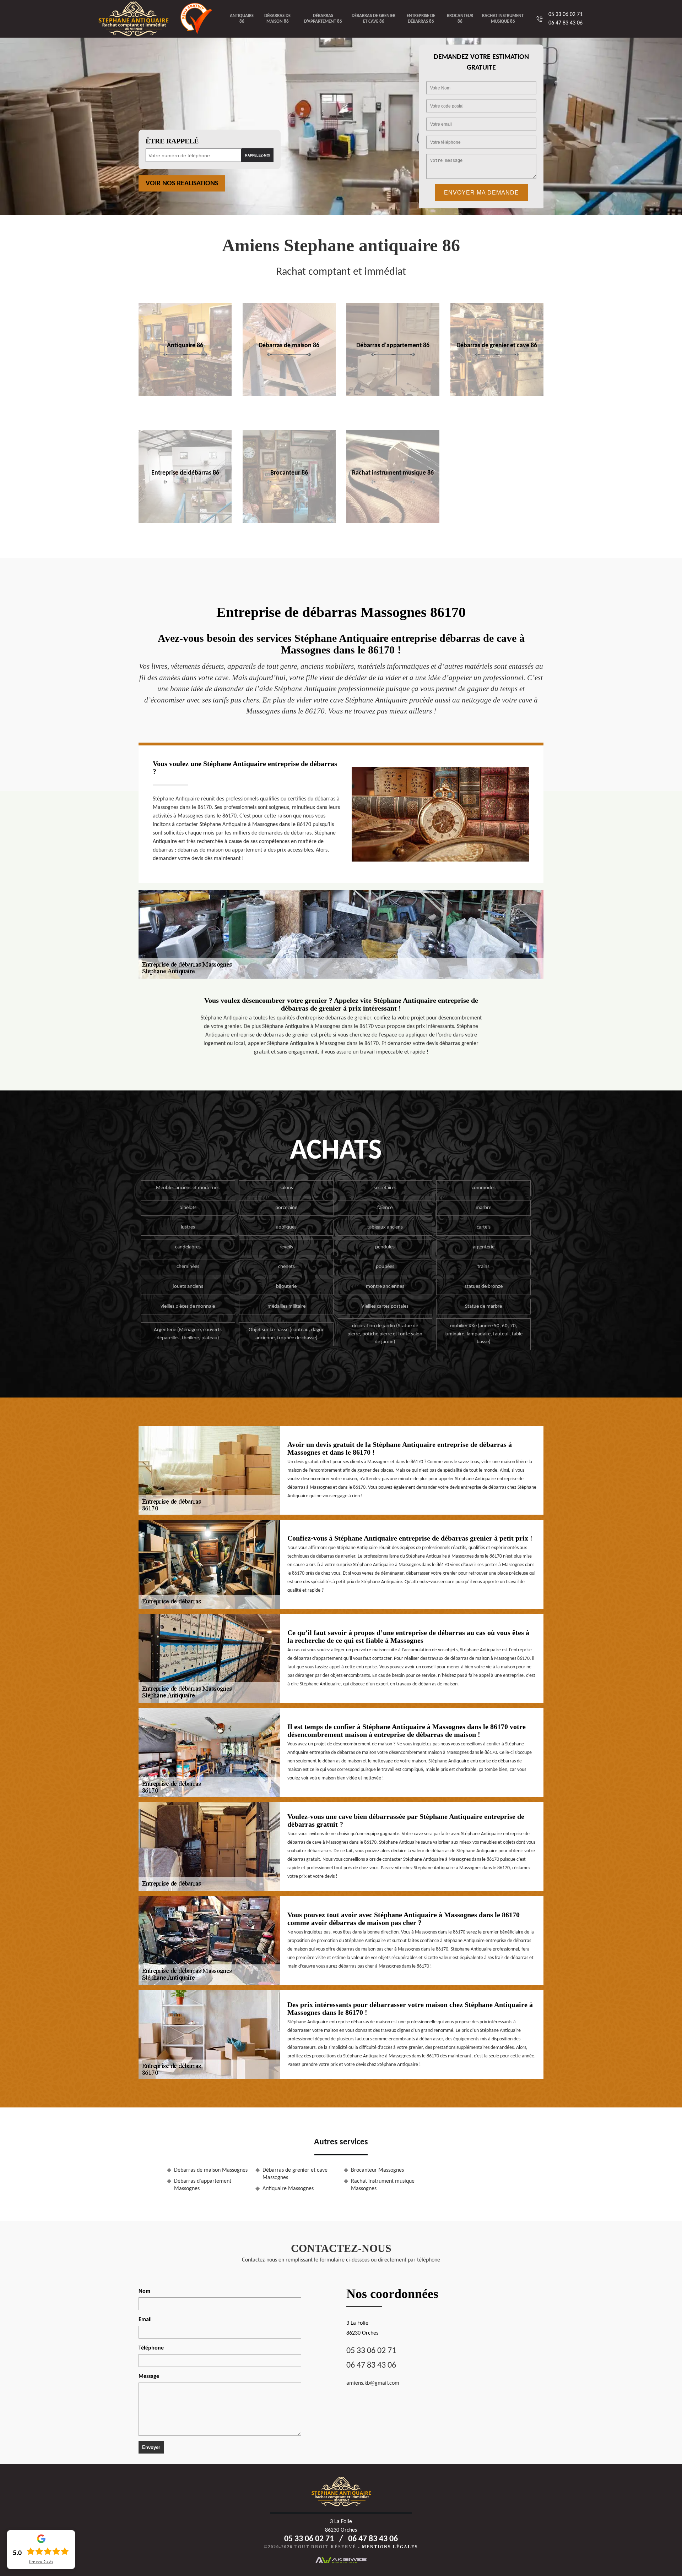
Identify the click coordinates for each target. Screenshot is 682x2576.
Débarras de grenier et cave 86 (374, 19)
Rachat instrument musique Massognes (383, 2185)
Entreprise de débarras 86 (421, 19)
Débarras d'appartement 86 (323, 19)
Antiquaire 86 (242, 19)
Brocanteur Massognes (377, 2170)
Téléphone (151, 2348)
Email (145, 2320)
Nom (144, 2291)
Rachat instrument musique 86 (503, 19)
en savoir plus (185, 394)
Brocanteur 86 (460, 19)
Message (149, 2377)
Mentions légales (390, 2547)
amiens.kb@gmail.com (373, 2383)
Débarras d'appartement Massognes (203, 2185)
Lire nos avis (41, 2562)
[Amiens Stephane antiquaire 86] (139, 19)
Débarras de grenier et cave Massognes (295, 2174)
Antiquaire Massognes (288, 2189)
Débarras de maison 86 (277, 19)
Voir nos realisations (182, 184)
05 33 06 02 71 (565, 15)
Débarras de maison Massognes (211, 2170)
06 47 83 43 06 (565, 23)
